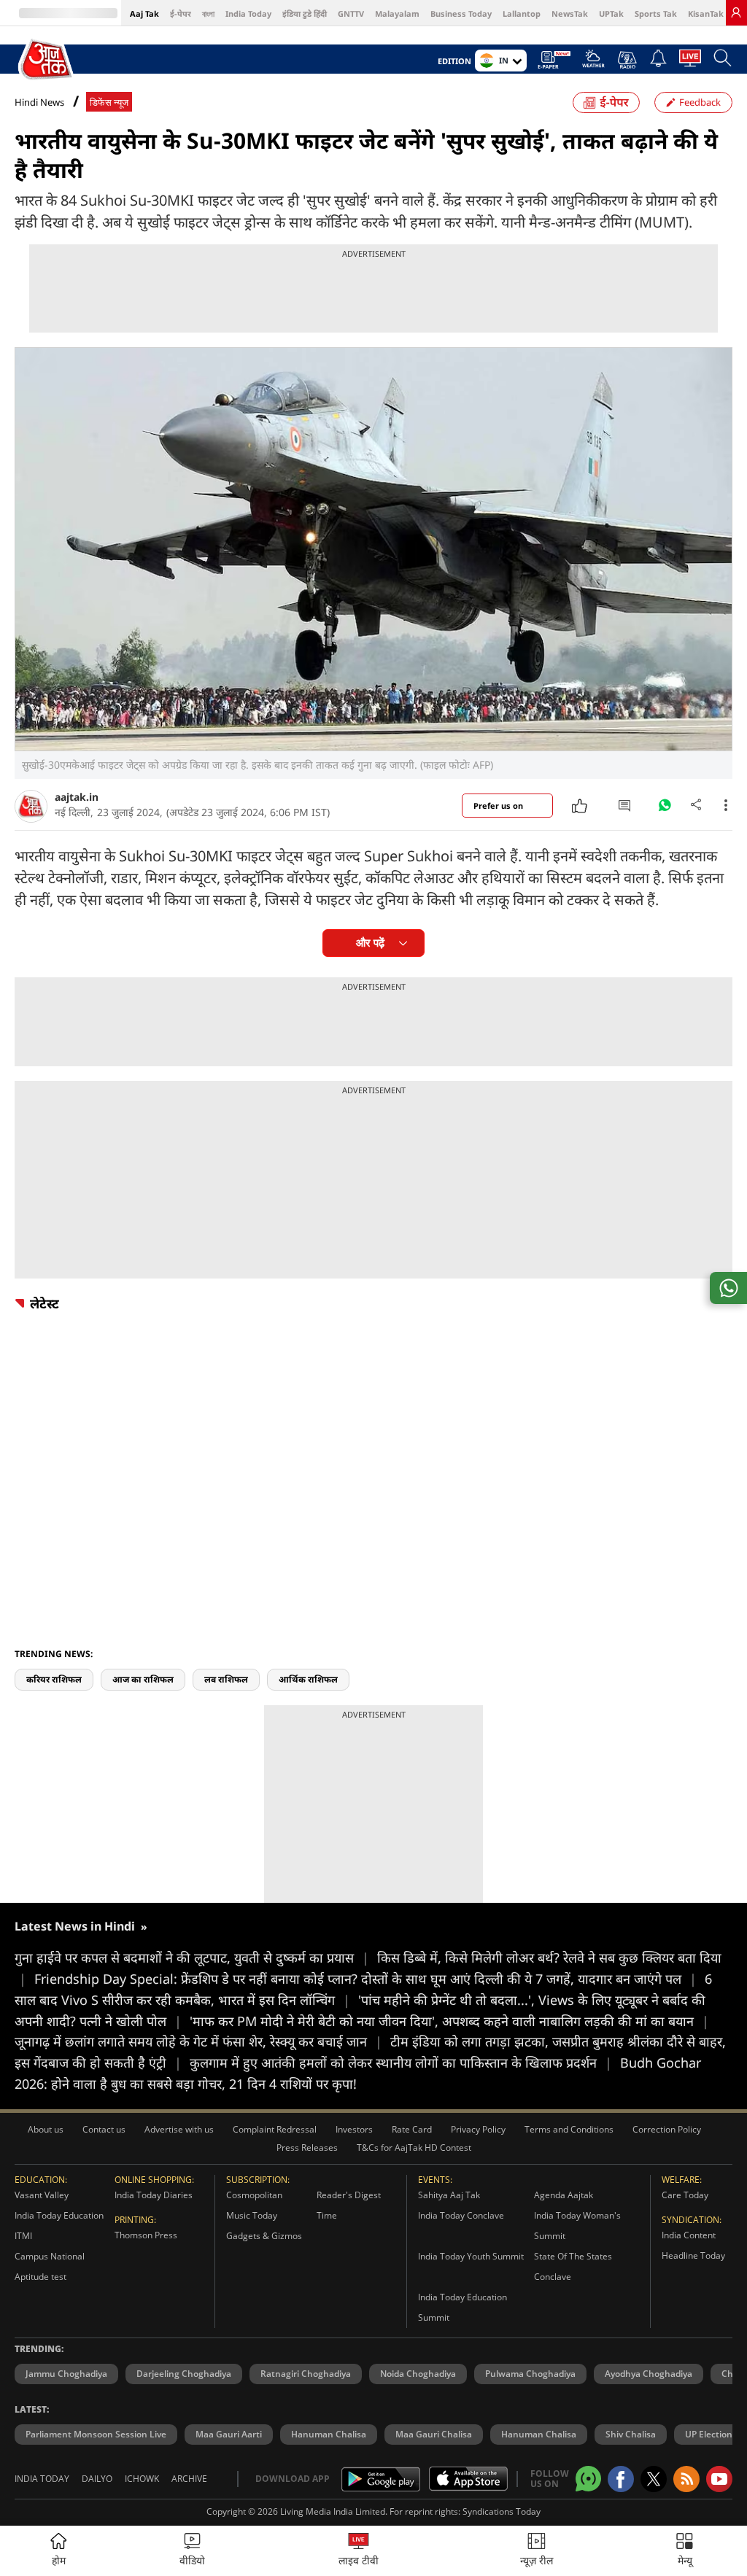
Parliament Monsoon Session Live (96, 2434)
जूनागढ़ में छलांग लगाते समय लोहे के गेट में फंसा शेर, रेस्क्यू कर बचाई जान (198, 2041)
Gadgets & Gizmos (264, 2236)
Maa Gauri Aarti (229, 2434)
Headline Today (693, 2255)
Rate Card (412, 2129)
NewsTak (570, 13)
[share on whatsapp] (728, 1288)
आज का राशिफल (143, 1679)
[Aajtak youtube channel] (719, 2479)
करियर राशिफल (54, 1679)
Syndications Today (502, 2511)
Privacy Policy (478, 2129)
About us (46, 2129)
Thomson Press (146, 2235)
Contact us (104, 2129)
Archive (189, 2479)
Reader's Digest (349, 2195)
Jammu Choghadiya (66, 2374)
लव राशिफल (226, 1679)
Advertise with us (179, 2129)
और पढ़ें (370, 943)
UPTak (611, 13)
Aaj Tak (144, 13)
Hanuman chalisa (539, 2434)
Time (327, 2215)
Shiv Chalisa (631, 2434)
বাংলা (208, 13)
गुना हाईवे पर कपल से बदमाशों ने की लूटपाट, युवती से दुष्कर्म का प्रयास (192, 1958)
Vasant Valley (42, 2195)
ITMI (23, 2236)
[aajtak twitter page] (654, 2479)
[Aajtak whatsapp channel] (588, 2479)
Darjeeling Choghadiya (184, 2374)
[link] (736, 12)
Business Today (461, 13)
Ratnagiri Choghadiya (306, 2374)
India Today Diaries (154, 2195)
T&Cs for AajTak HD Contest (414, 2148)
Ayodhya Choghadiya (649, 2374)
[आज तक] (47, 60)
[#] (665, 809)
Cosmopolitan (254, 2195)
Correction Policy (667, 2129)
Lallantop (522, 13)
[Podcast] (627, 60)
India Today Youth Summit (471, 2256)
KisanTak (706, 13)
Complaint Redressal (275, 2129)
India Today (248, 13)
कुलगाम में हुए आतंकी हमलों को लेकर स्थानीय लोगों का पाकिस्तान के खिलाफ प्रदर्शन (401, 2063)
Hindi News (39, 102)
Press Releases (307, 2148)
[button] (685, 2551)
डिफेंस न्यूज (109, 102)
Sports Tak (656, 13)
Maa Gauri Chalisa (434, 2434)
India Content (689, 2235)
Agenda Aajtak (564, 2195)
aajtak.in (77, 797)
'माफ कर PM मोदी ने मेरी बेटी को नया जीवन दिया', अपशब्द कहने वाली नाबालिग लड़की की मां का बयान (449, 2021)
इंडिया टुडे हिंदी (305, 13)
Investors (354, 2129)
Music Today (252, 2215)
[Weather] (593, 63)
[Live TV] (690, 62)
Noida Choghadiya (418, 2374)
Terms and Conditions (569, 2129)
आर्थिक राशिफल (308, 1679)
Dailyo (97, 2479)
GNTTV (351, 13)
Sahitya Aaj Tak (449, 2195)
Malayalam (397, 13)
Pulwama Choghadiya (530, 2374)
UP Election (709, 2434)
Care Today (685, 2195)
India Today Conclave (461, 2215)
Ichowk (142, 2479)
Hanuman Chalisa (329, 2434)
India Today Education (59, 2215)
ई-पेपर (181, 13)
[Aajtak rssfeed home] (686, 2479)
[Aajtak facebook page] (621, 2479)
